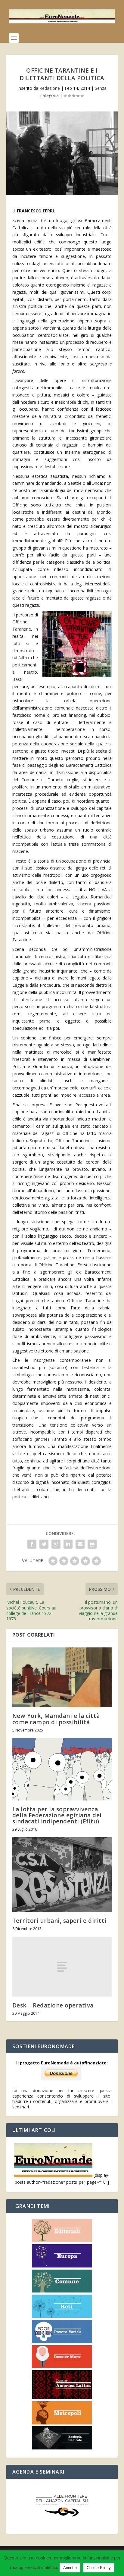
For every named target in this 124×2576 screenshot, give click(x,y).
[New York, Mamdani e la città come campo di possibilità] (62, 1677)
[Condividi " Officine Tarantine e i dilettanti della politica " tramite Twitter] (44, 1544)
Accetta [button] (70, 2568)
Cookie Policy (99, 2568)
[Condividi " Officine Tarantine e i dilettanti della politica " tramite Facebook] (32, 1544)
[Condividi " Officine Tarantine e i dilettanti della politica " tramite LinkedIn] (68, 1544)
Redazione (50, 88)
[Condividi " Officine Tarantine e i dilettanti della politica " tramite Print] (92, 1544)
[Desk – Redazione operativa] (62, 1966)
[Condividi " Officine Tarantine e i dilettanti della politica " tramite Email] (80, 1544)
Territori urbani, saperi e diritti (59, 1921)
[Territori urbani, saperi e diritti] (62, 1875)
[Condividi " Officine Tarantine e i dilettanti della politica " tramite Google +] (56, 1544)
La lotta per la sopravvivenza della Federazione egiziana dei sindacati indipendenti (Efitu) (57, 1815)
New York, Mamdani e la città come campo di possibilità (56, 1719)
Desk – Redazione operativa (53, 2005)
